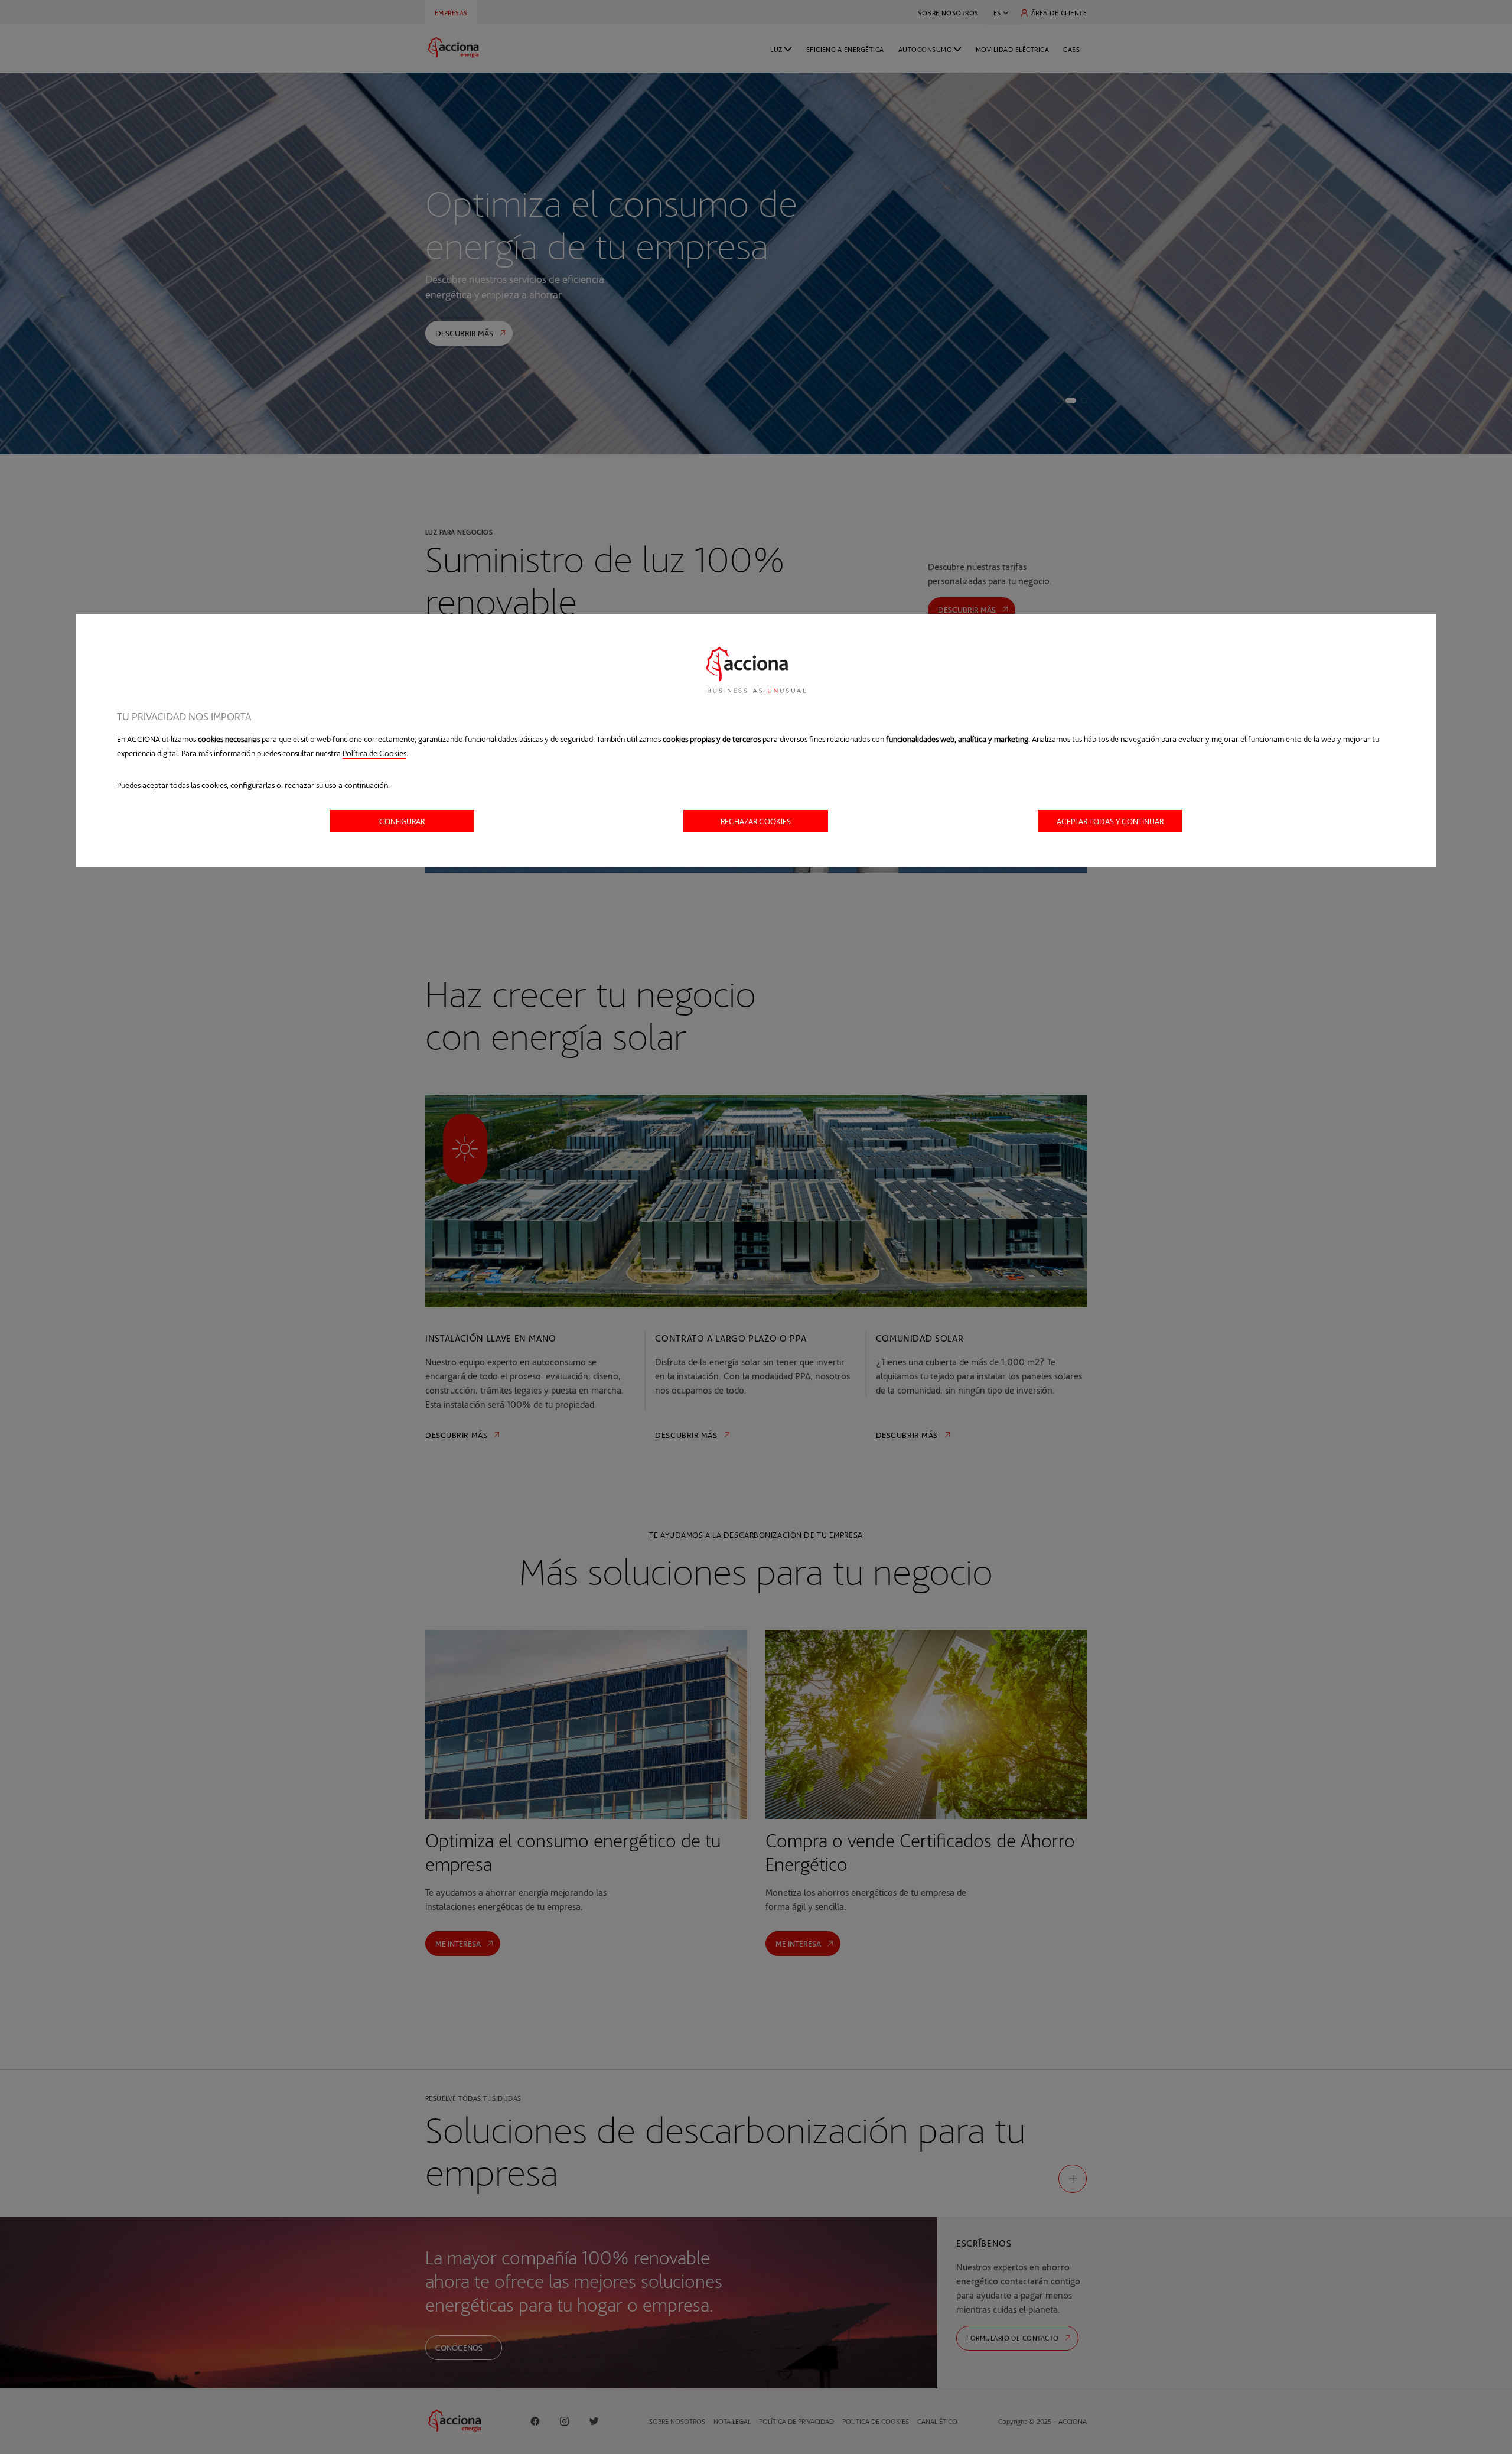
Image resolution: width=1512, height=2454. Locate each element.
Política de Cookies (374, 753)
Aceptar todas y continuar (1110, 821)
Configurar (402, 821)
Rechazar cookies (756, 821)
